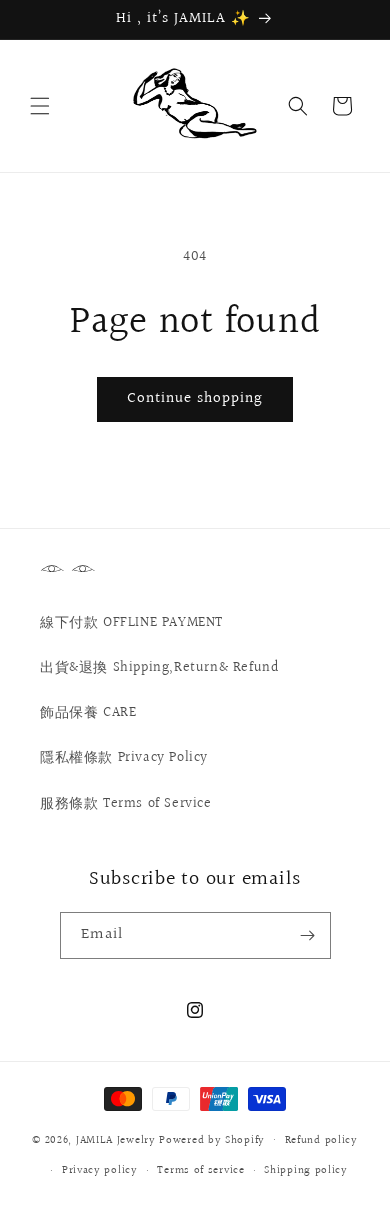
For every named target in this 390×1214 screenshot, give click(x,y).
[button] (40, 106)
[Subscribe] (308, 935)
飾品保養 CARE (88, 713)
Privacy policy (100, 1170)
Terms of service (200, 1170)
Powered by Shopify (212, 1139)
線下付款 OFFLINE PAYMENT (131, 623)
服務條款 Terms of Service (126, 804)
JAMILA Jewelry (118, 1139)
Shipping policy (306, 1170)
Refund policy (321, 1140)
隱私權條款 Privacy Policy (124, 758)
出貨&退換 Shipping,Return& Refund (159, 668)
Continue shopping (195, 398)
